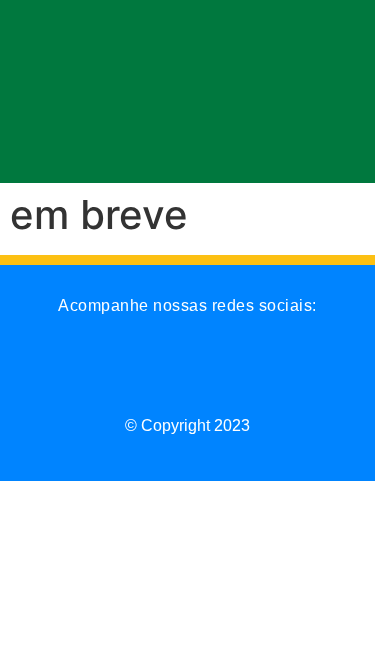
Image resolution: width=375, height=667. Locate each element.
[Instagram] (58, 373)
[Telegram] (266, 373)
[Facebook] (110, 373)
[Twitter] (162, 373)
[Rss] (318, 373)
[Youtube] (214, 373)
